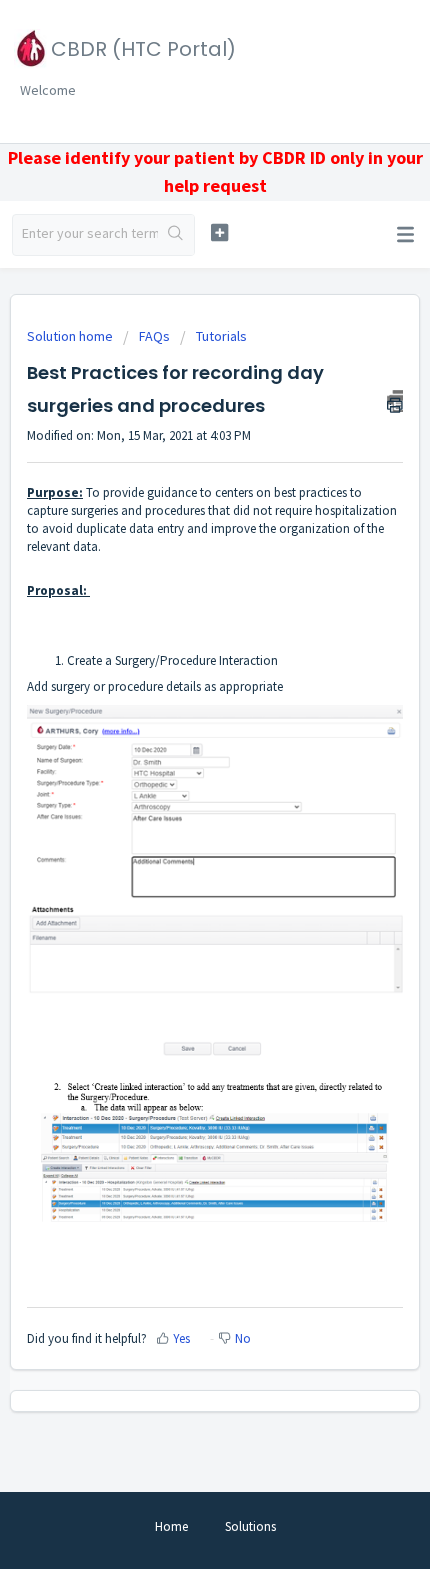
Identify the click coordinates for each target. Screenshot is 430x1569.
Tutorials (221, 336)
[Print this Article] (395, 401)
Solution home (71, 336)
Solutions (250, 1526)
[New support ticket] (219, 232)
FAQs (154, 336)
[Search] (176, 235)
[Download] (178, 781)
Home (171, 1526)
